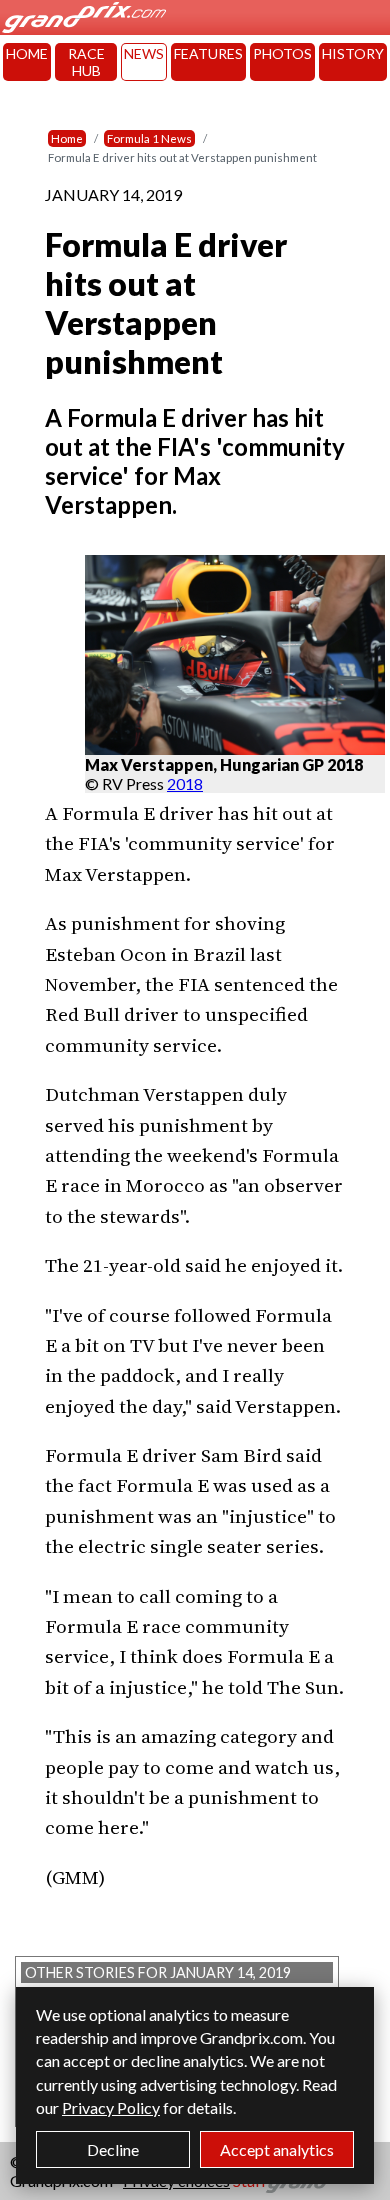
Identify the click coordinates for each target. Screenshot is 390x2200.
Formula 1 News (149, 138)
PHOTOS (282, 53)
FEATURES (208, 53)
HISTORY (353, 53)
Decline (113, 2149)
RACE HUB (86, 62)
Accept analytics (277, 2149)
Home (67, 138)
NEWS (144, 53)
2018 (185, 783)
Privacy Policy (111, 2107)
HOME (27, 53)
